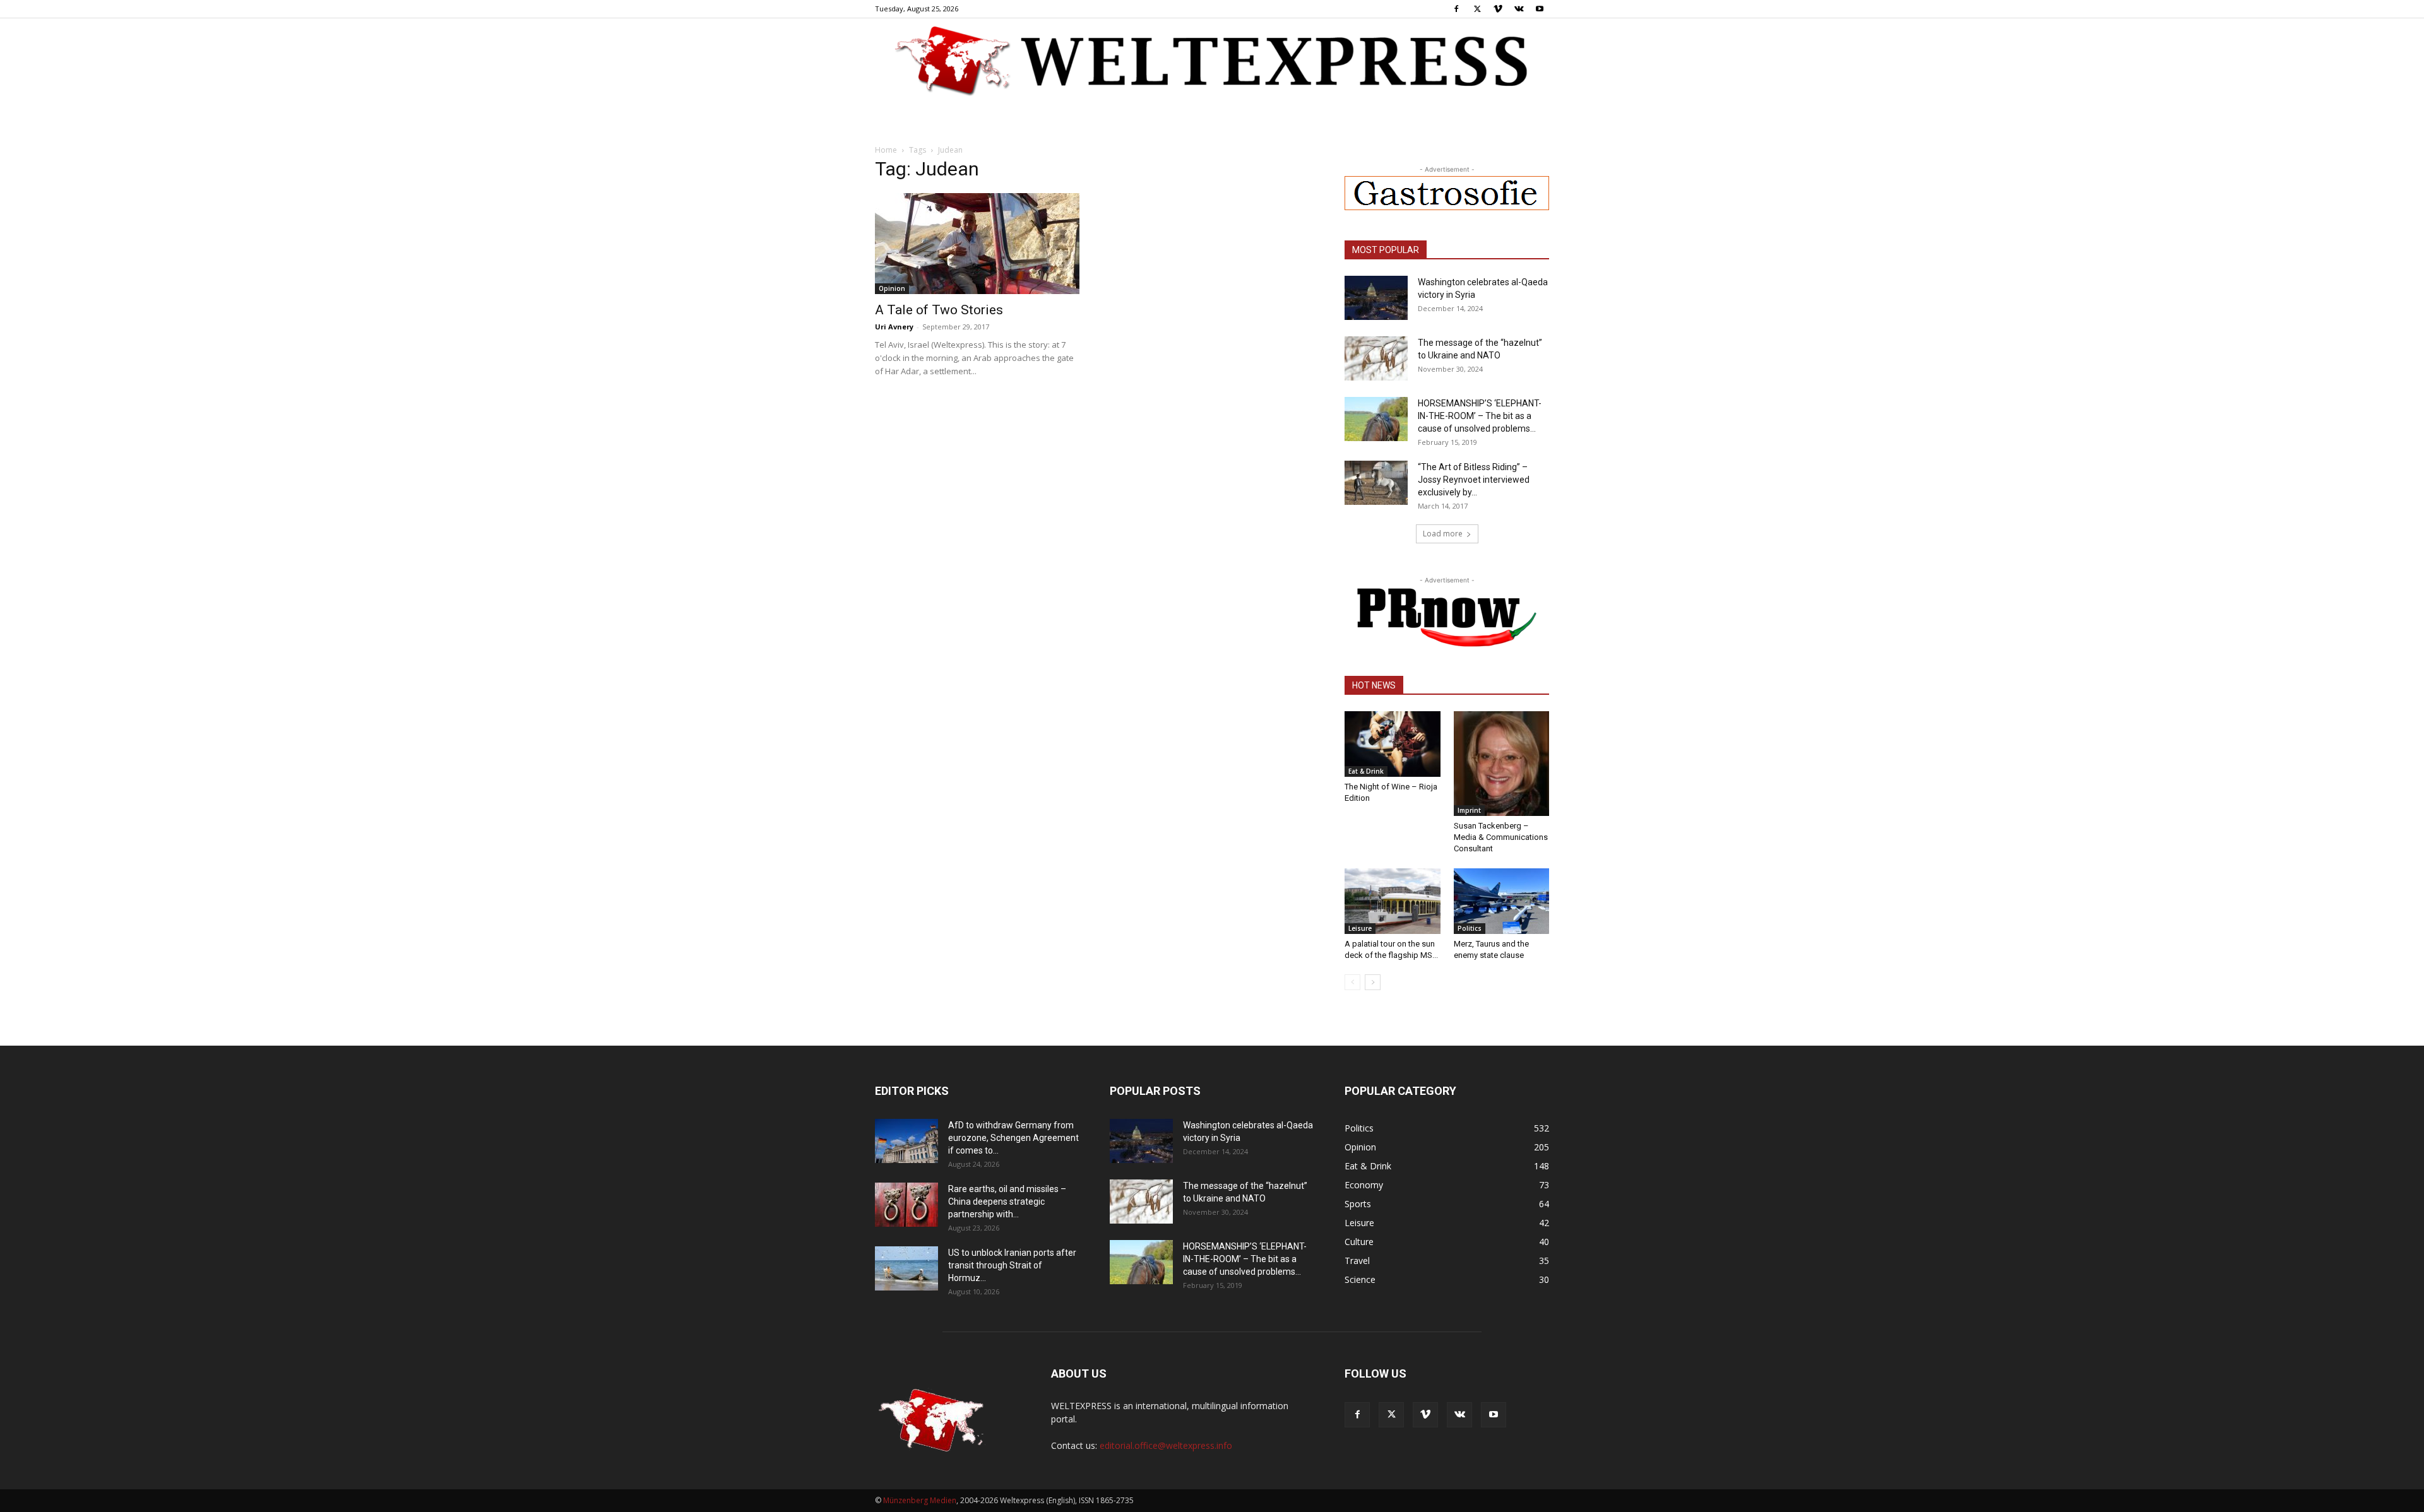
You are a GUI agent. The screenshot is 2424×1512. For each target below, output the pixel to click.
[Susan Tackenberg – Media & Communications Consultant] (1502, 764)
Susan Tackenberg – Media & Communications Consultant (1501, 837)
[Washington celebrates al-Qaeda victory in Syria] (1376, 298)
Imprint (1469, 810)
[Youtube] (1540, 9)
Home (886, 150)
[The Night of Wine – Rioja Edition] (1393, 744)
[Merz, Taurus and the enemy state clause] (1502, 901)
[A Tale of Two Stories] (977, 244)
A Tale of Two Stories (939, 310)
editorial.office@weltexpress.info (1166, 1445)
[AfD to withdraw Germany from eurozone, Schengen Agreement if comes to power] (906, 1141)
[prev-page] (1352, 982)
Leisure (1360, 928)
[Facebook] (1456, 9)
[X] (1477, 9)
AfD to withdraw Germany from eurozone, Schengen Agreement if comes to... (1013, 1138)
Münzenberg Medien (920, 1500)
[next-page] (1373, 982)
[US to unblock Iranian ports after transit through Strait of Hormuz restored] (906, 1268)
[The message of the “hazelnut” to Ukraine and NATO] (1376, 358)
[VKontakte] (1519, 9)
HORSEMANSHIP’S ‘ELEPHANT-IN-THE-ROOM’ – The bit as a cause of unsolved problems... (1480, 416)
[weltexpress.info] (1212, 60)
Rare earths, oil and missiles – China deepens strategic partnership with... (1007, 1202)
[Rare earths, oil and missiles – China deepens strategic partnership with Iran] (906, 1205)
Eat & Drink (1366, 771)
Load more (1443, 534)
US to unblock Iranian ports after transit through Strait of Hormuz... (1012, 1265)
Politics (1470, 928)
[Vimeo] (1498, 9)
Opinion (892, 288)
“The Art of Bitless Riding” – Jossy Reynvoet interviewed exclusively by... (1474, 480)
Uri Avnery (894, 327)
